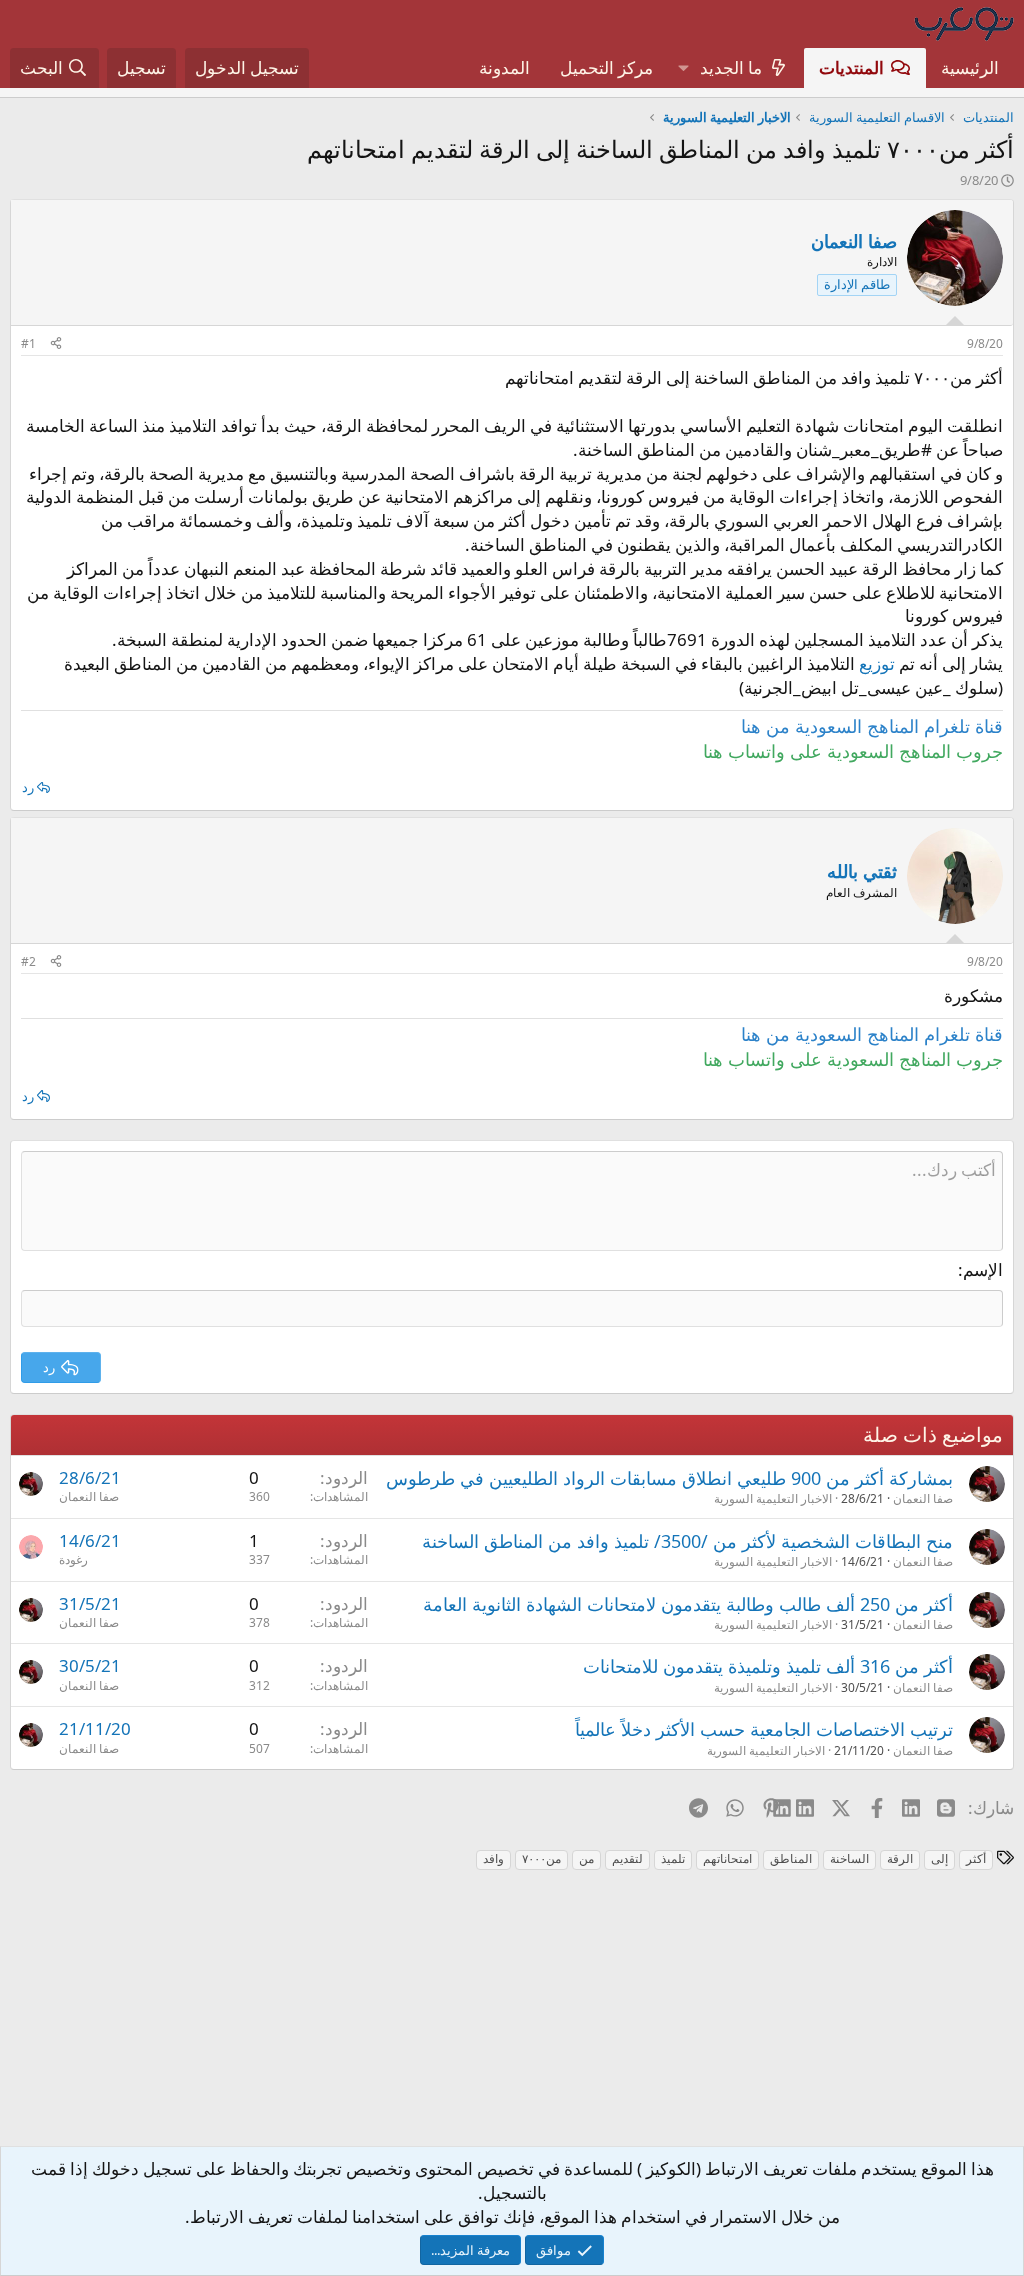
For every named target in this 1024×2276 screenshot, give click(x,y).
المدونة (504, 67)
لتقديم (627, 1858)
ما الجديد (731, 67)
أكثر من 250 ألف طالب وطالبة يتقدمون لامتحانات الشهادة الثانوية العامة (688, 1604)
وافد (493, 1858)
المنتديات (851, 67)
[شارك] (56, 344)
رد (28, 787)
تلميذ (673, 1858)
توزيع (877, 663)
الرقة (900, 1858)
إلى (939, 1858)
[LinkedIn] (806, 1807)
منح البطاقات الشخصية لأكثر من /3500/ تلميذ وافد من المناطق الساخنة (687, 1541)
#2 (28, 961)
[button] (683, 68)
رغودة (73, 1559)
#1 (28, 343)
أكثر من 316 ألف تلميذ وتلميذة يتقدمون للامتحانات (768, 1666)
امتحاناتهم (727, 1858)
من (586, 1858)
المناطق (791, 1858)
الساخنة (849, 1858)
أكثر (976, 1858)
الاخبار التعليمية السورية (773, 1498)
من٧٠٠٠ (541, 1858)
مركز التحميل (606, 67)
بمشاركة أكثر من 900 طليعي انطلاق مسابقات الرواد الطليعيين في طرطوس (669, 1478)
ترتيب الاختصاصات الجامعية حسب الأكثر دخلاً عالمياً (764, 1729)
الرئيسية (970, 67)
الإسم (983, 1269)
